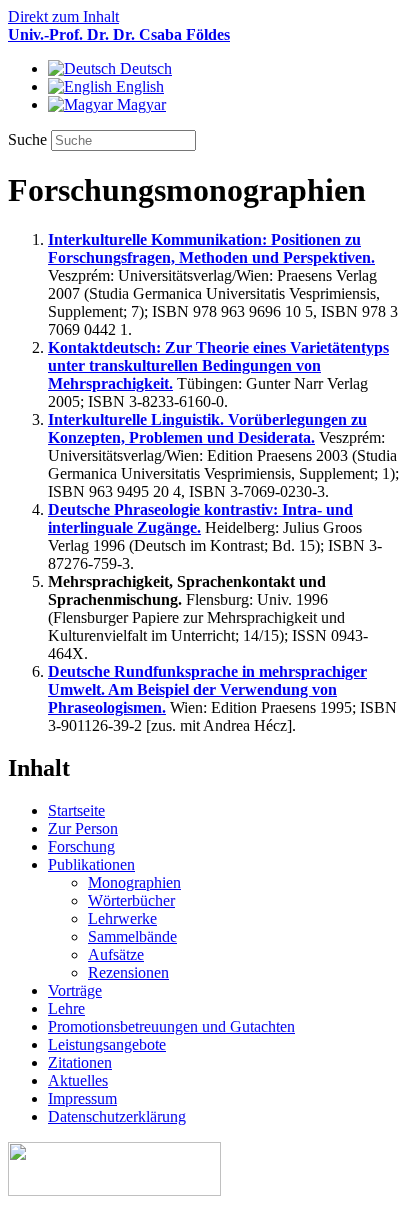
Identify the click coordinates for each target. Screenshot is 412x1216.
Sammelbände (132, 936)
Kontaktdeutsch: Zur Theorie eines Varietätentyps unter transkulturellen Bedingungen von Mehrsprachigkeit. (218, 365)
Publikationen (91, 864)
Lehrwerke (122, 918)
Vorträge (75, 990)
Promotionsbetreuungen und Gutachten (171, 1026)
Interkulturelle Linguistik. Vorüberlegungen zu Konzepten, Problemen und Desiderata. (207, 428)
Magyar (139, 104)
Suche (29, 139)
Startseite (76, 810)
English (138, 86)
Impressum (82, 1098)
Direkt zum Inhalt (63, 16)
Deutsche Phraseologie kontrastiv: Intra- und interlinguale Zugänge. (200, 518)
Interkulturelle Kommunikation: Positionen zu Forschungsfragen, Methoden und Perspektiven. (211, 248)
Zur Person (83, 828)
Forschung (81, 846)
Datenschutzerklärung (117, 1116)
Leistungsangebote (107, 1044)
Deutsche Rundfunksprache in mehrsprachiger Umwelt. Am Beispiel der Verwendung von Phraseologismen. (207, 689)
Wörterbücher (131, 900)
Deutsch (144, 68)
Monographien (134, 882)
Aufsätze (116, 954)
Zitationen (80, 1062)
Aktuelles (78, 1080)
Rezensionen (128, 972)
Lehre (66, 1008)
